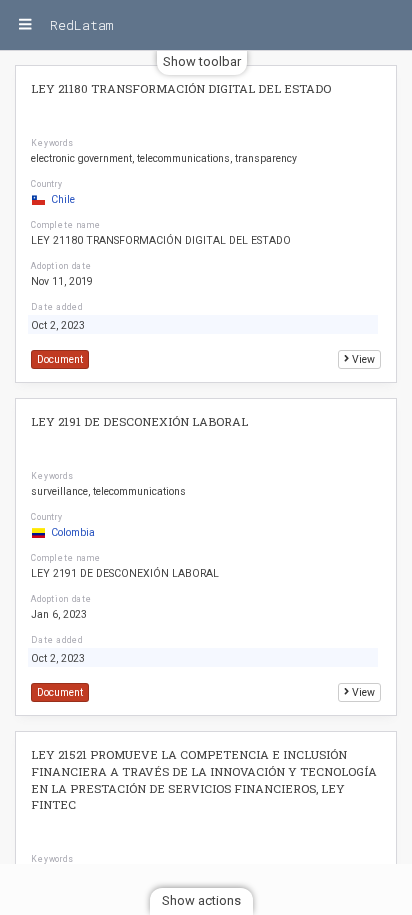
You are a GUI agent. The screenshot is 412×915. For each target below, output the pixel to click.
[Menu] (25, 25)
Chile (63, 199)
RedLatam (81, 25)
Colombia (73, 532)
